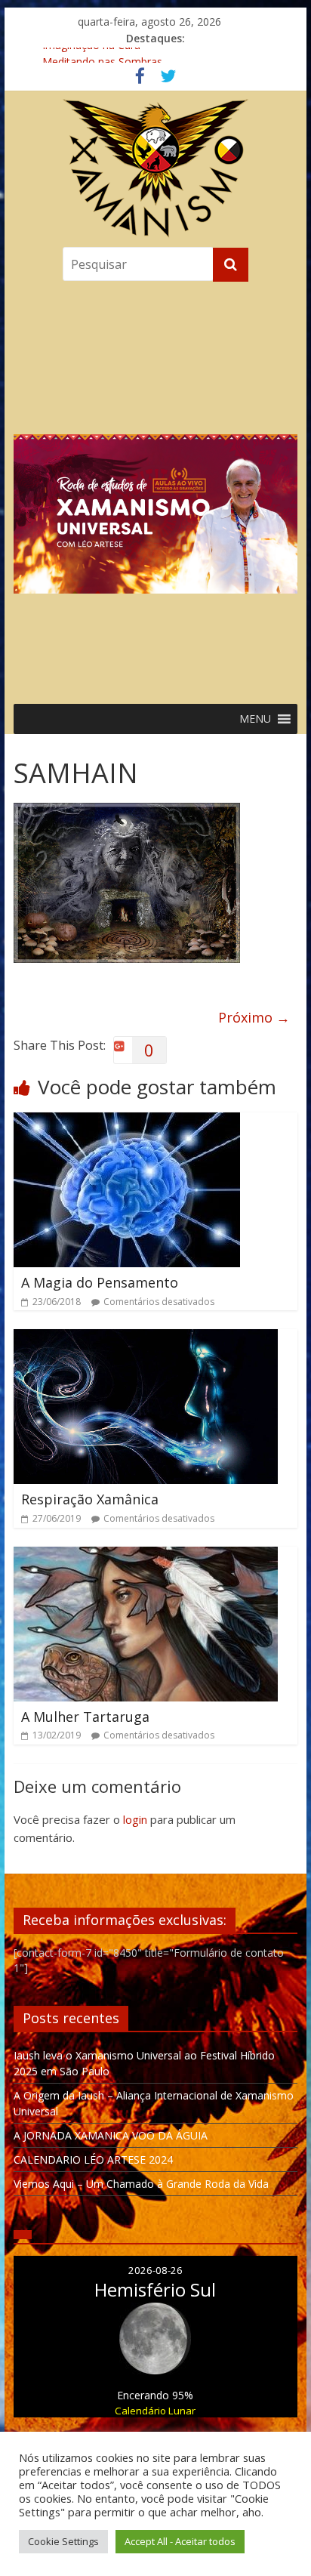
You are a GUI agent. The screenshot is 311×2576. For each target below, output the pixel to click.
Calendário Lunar (155, 2411)
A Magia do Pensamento (100, 1282)
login (135, 1819)
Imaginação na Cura (91, 56)
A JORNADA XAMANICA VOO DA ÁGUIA (111, 2135)
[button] (155, 489)
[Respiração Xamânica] (146, 1338)
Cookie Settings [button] (63, 2541)
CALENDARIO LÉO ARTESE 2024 (93, 2160)
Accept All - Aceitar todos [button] (180, 2541)
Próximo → (254, 1017)
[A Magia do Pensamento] (127, 1121)
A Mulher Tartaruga (85, 1717)
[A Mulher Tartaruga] (146, 1556)
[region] (155, 489)
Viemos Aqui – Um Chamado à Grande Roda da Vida (141, 2184)
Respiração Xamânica (90, 1499)
